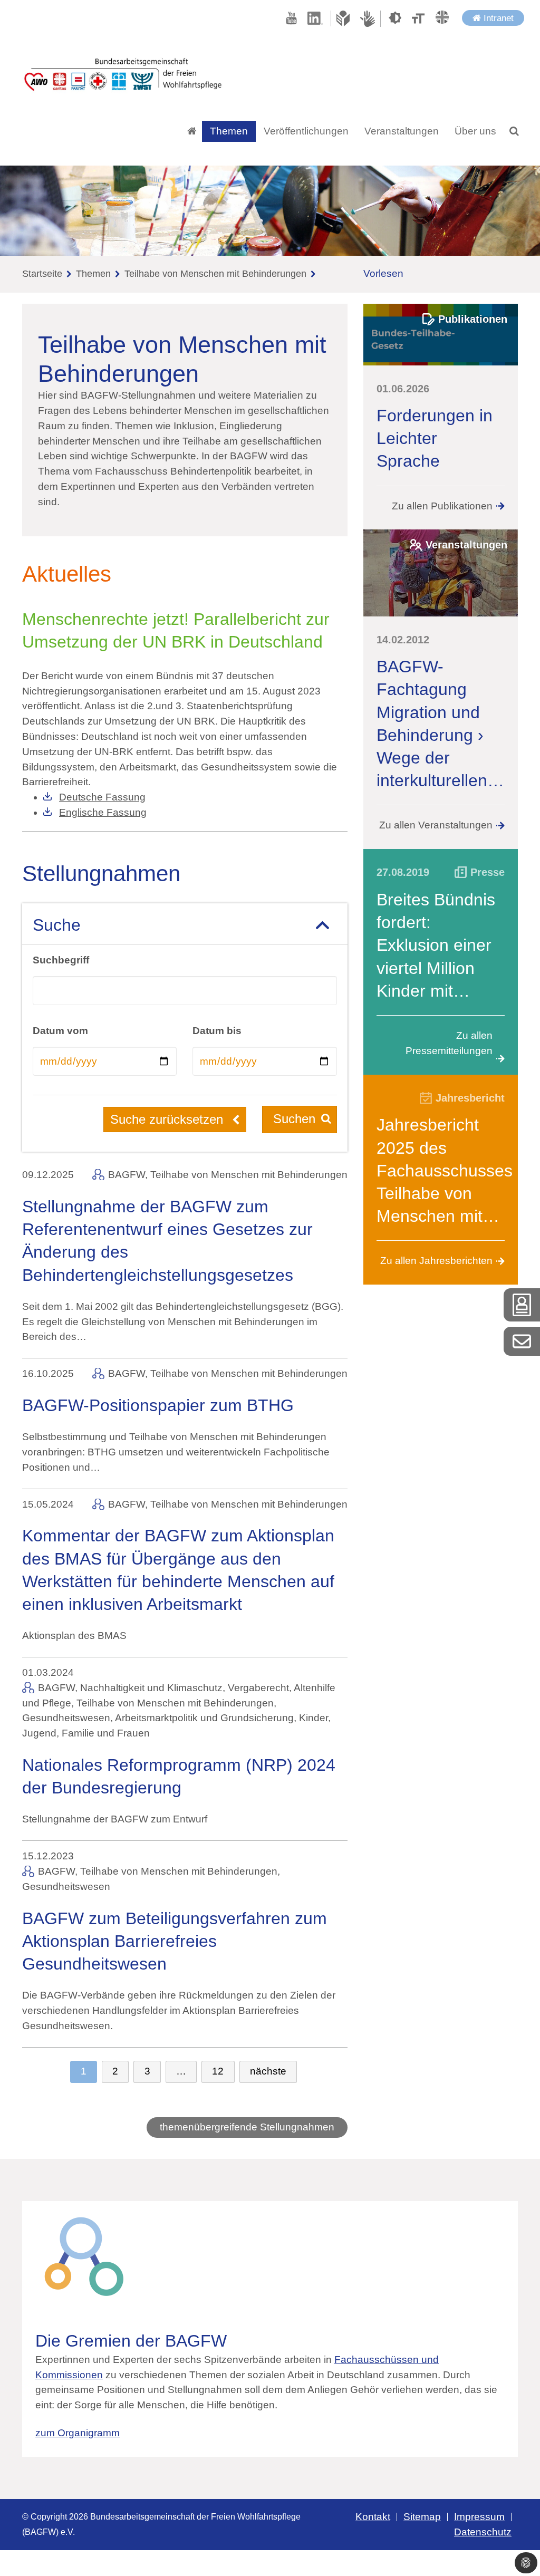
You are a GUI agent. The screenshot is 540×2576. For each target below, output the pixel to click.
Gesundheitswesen (66, 1718)
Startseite (42, 274)
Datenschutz (483, 2532)
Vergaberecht (258, 1688)
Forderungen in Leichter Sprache (435, 438)
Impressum (479, 2517)
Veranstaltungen (402, 131)
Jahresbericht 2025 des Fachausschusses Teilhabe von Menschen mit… (445, 1170)
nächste (268, 2071)
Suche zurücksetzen (168, 1119)
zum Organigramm (78, 2433)
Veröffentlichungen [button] (306, 131)
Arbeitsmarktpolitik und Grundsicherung (204, 1718)
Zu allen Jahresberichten (436, 1261)
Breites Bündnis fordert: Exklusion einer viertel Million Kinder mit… (436, 945)
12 (218, 2071)
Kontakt (373, 2517)
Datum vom (60, 1031)
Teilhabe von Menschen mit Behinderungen (215, 274)
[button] (514, 131)
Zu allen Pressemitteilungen (449, 1043)
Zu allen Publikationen (442, 506)
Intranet (497, 18)
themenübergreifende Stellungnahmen (247, 2127)
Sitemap (422, 2517)
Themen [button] (229, 131)
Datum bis (217, 1031)
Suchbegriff (61, 960)
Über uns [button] (475, 131)
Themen (93, 274)
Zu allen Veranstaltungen (436, 825)
